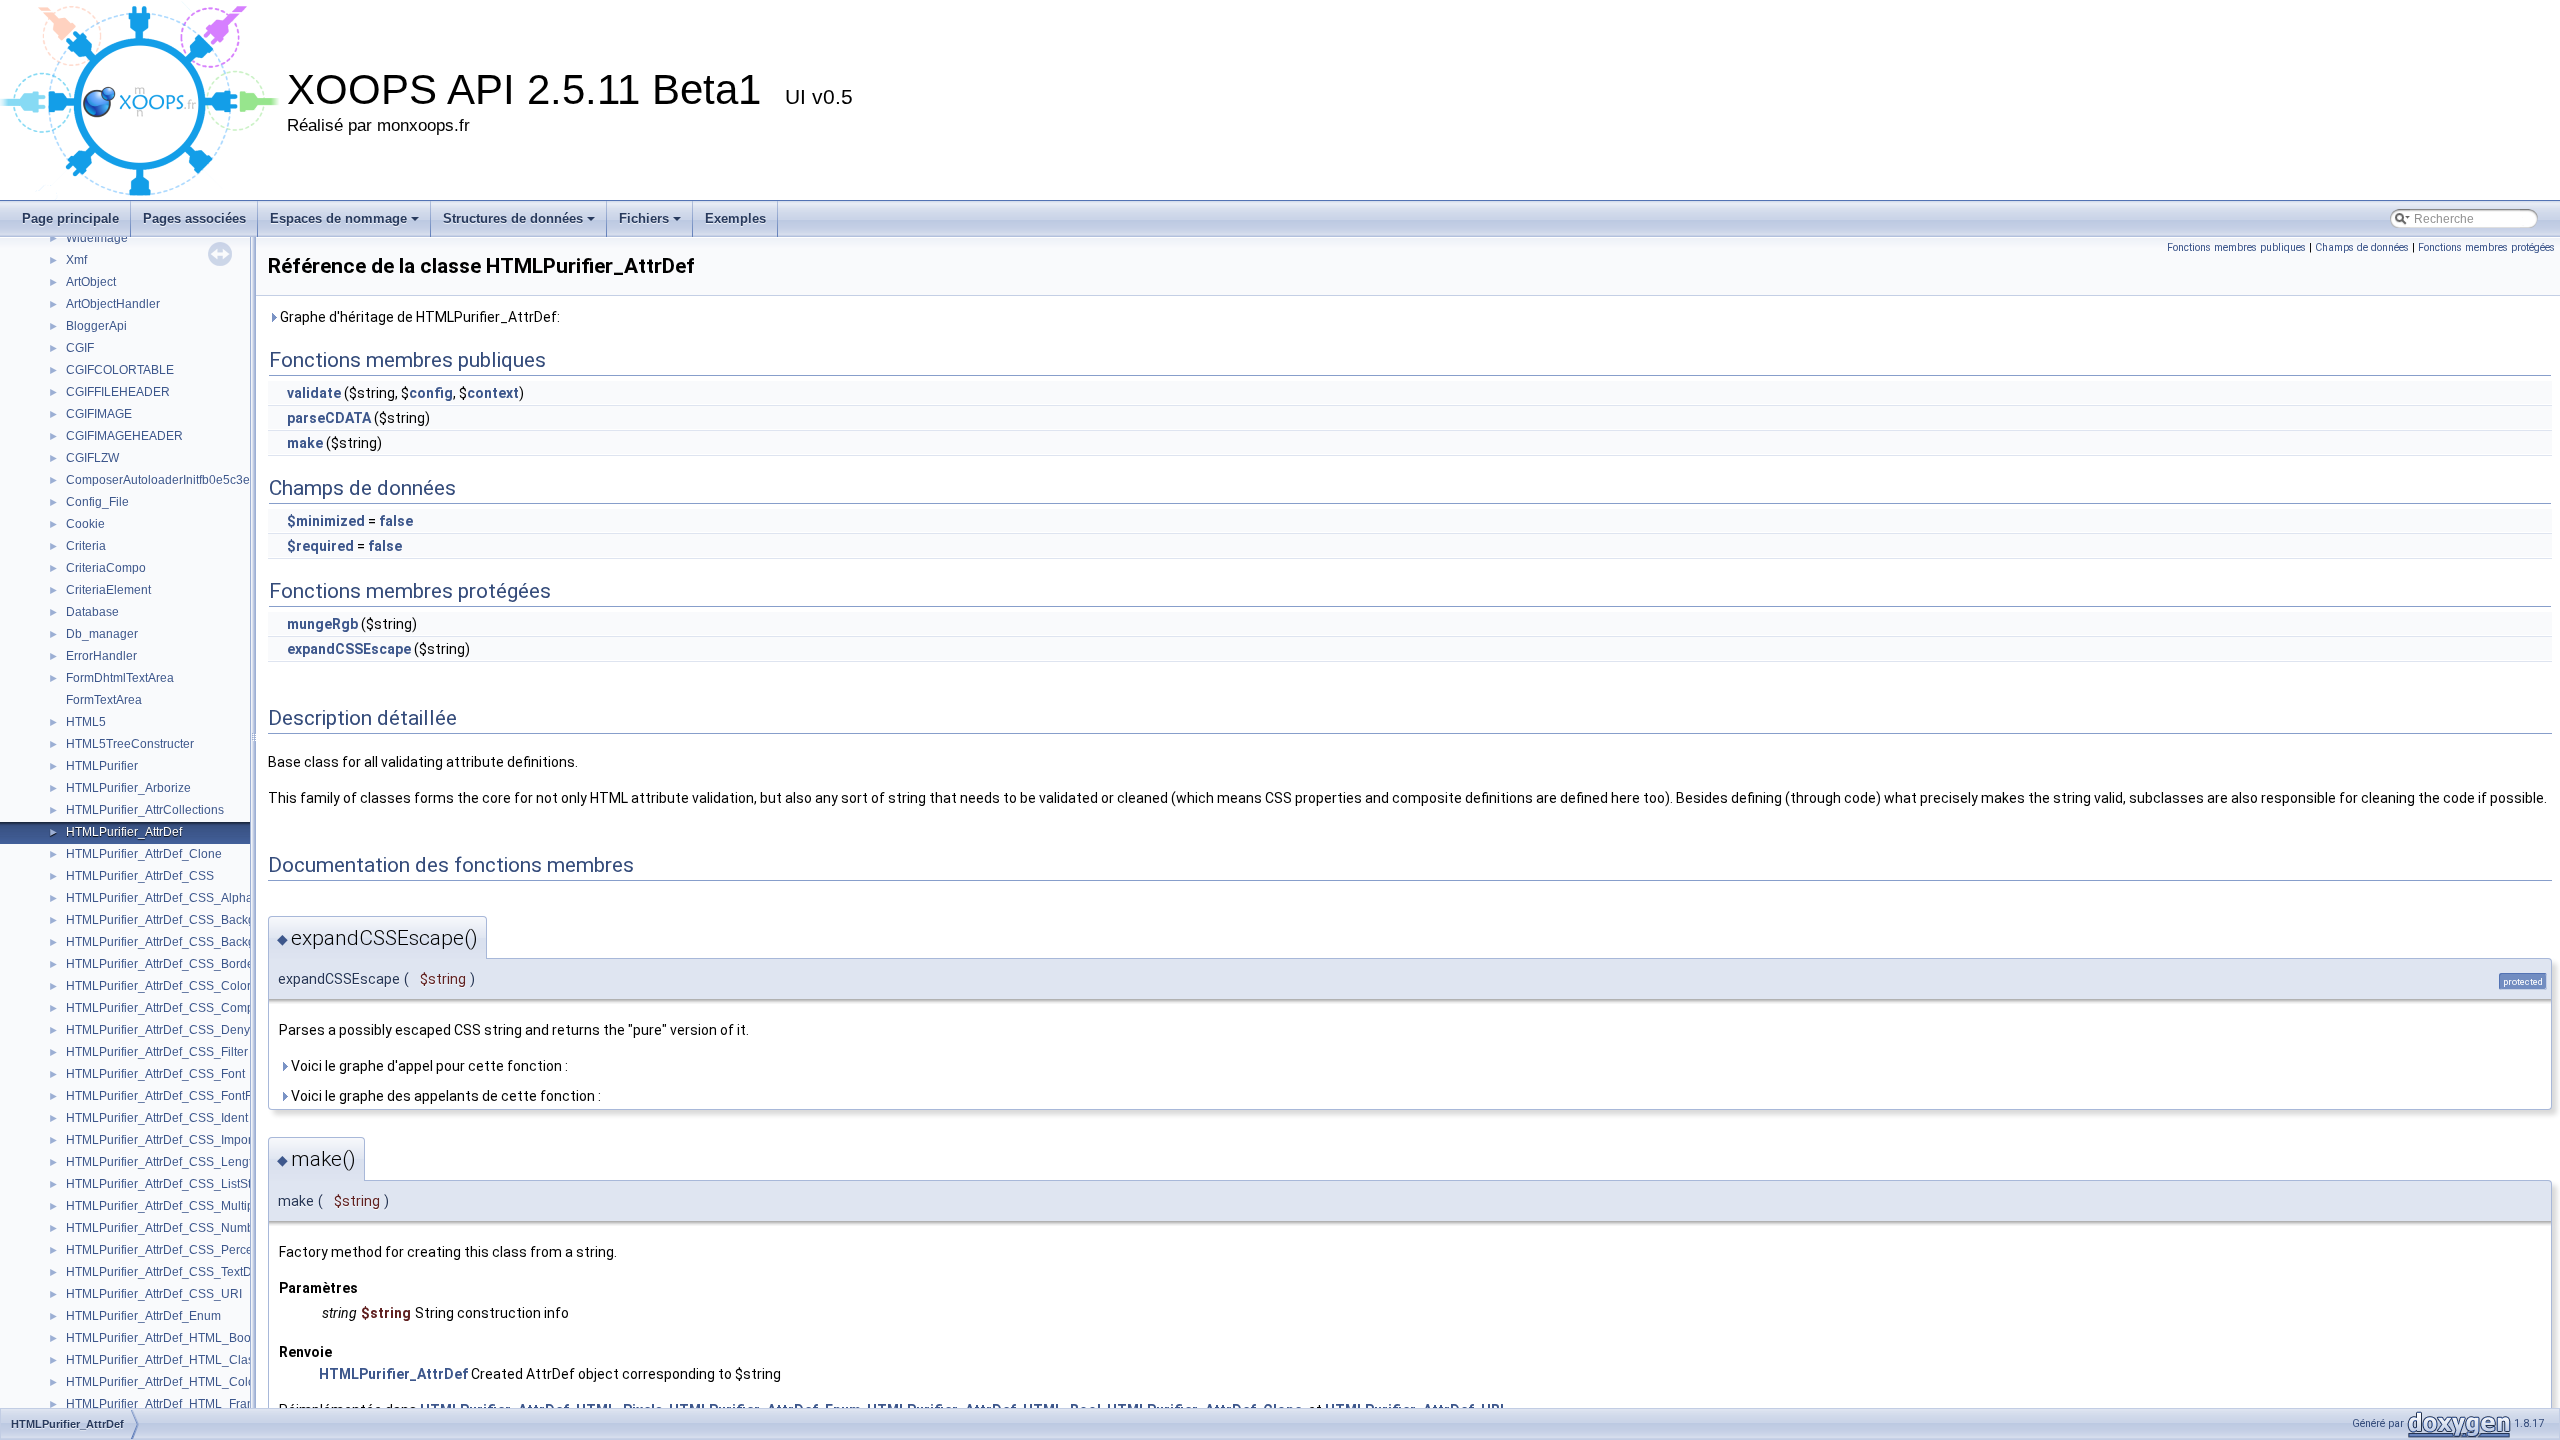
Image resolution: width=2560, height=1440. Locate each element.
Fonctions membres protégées (2486, 247)
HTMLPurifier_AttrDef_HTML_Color (162, 1382)
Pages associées (194, 218)
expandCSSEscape (349, 649)
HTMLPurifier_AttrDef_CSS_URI (154, 1294)
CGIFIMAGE (99, 414)
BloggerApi (96, 326)
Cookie (85, 524)
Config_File (97, 502)
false (396, 521)
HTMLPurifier (102, 766)
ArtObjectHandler (113, 304)
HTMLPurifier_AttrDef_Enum (143, 1316)
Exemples (735, 218)
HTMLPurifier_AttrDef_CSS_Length (162, 1162)
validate (314, 393)
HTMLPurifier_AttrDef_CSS (140, 876)
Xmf (76, 260)
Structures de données (513, 218)
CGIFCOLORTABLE (120, 370)
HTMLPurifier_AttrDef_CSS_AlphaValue (175, 898)
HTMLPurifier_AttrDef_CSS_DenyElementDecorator (207, 1030)
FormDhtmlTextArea (120, 678)
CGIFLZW (92, 458)
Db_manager (102, 634)
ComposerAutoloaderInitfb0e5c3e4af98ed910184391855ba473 (240, 480)
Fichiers (644, 218)
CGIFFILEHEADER (118, 392)
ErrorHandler (101, 656)
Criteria (86, 546)
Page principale (70, 218)
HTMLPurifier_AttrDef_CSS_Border (162, 964)
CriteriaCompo (106, 568)
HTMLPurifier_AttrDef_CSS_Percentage (175, 1250)
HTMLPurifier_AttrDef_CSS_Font (155, 1074)
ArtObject (91, 282)
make (305, 443)
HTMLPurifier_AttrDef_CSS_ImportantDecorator (196, 1140)
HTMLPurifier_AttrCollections (145, 810)
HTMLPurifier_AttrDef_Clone (144, 854)
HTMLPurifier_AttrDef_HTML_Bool (160, 1338)
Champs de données (2362, 247)
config (431, 393)
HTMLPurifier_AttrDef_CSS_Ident (157, 1118)
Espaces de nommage (338, 218)
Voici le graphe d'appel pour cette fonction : (428, 1066)
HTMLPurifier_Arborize (128, 788)
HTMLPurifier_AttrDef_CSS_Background (176, 920)
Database (92, 612)
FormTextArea (104, 700)
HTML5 (86, 722)
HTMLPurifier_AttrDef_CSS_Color (158, 986)
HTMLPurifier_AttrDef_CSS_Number (165, 1228)
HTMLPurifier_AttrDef (124, 832)
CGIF (80, 348)
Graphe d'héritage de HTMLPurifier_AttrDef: (418, 317)
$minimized (326, 521)
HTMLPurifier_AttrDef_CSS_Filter (157, 1052)
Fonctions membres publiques (2236, 247)
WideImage (97, 238)
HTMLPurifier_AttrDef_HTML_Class (163, 1360)
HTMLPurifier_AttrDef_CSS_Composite (173, 1008)
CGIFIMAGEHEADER (124, 436)
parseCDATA (329, 418)
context (493, 393)
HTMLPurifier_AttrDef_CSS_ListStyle (166, 1184)
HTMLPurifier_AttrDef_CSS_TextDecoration (184, 1272)
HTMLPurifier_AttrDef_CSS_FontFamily (173, 1096)
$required (320, 546)
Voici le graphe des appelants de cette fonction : (444, 1096)
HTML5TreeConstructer (130, 744)
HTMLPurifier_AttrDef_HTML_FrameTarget (182, 1404)
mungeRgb (322, 624)
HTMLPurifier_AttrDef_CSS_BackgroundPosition (198, 942)
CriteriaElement (108, 590)
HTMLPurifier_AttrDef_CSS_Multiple (165, 1206)
